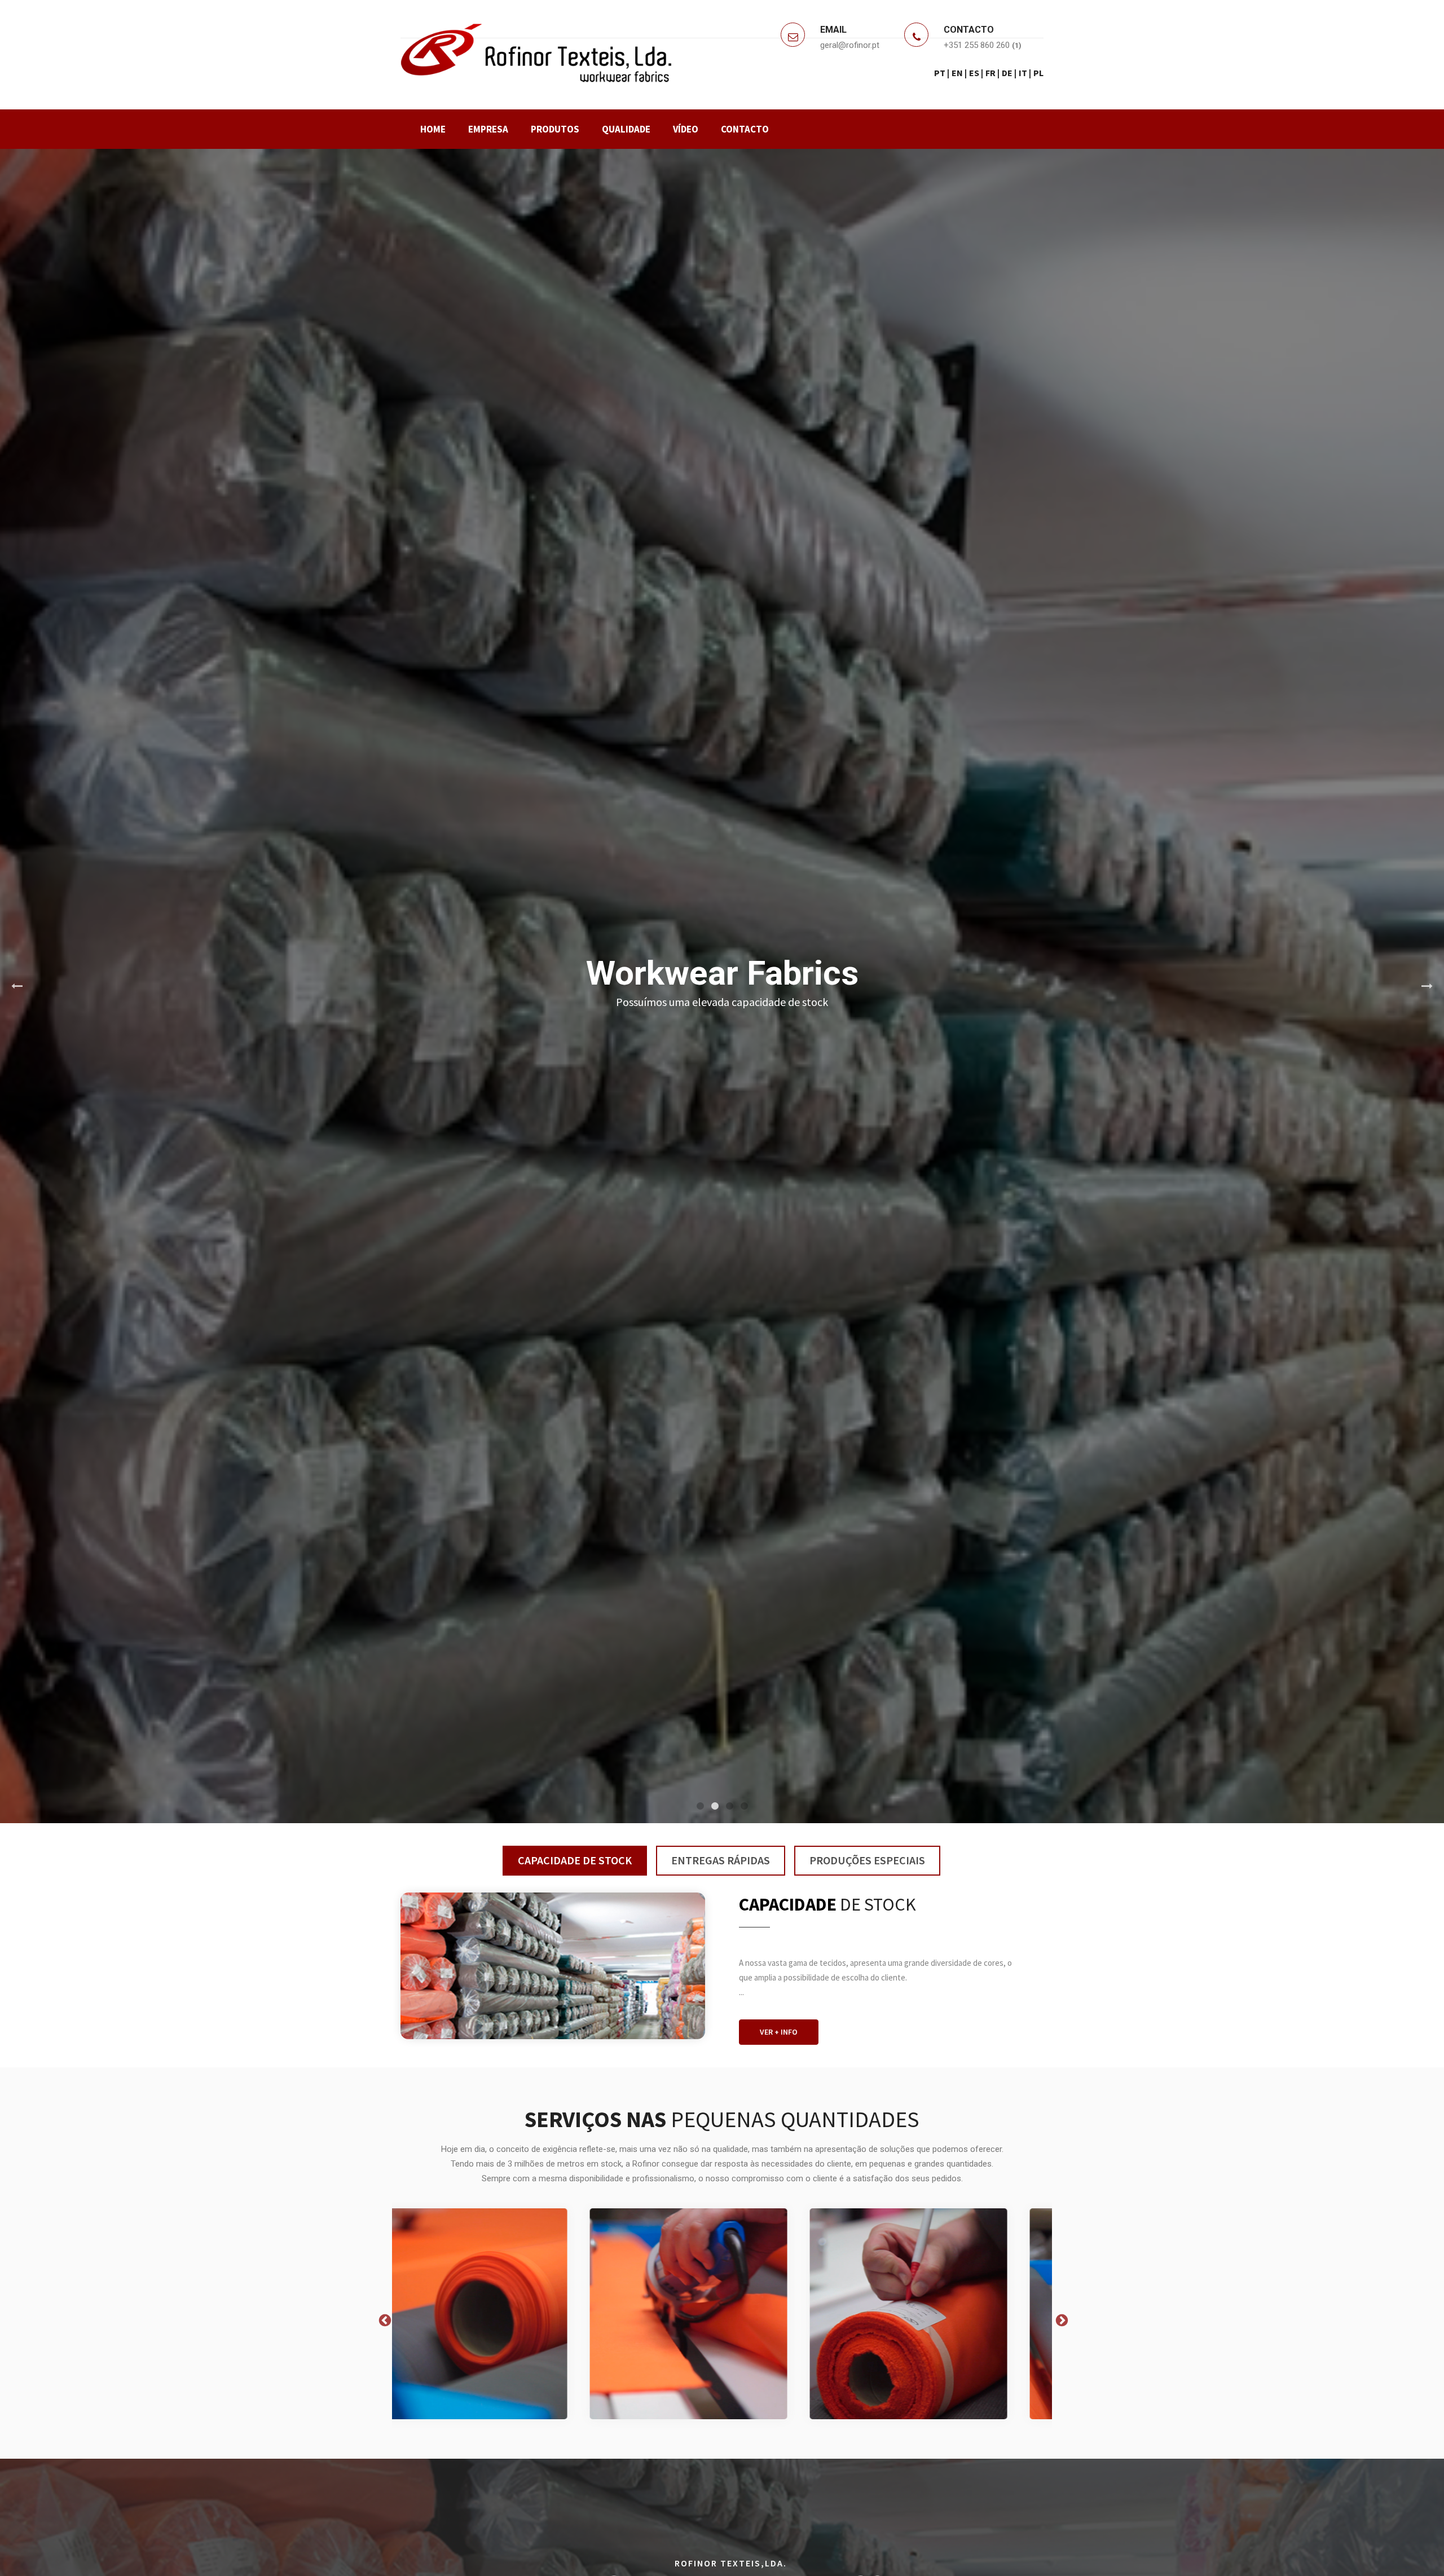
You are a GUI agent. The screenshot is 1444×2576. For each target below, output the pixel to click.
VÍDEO (686, 129)
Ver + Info (779, 2032)
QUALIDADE (626, 129)
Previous (17, 986)
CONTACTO (745, 129)
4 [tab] (744, 1806)
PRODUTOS (555, 129)
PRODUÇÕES (867, 1860)
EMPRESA (488, 129)
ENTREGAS (721, 1860)
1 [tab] (700, 1806)
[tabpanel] (722, 986)
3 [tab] (729, 1806)
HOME (433, 129)
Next (1427, 986)
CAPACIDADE (575, 1860)
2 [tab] (715, 1806)
